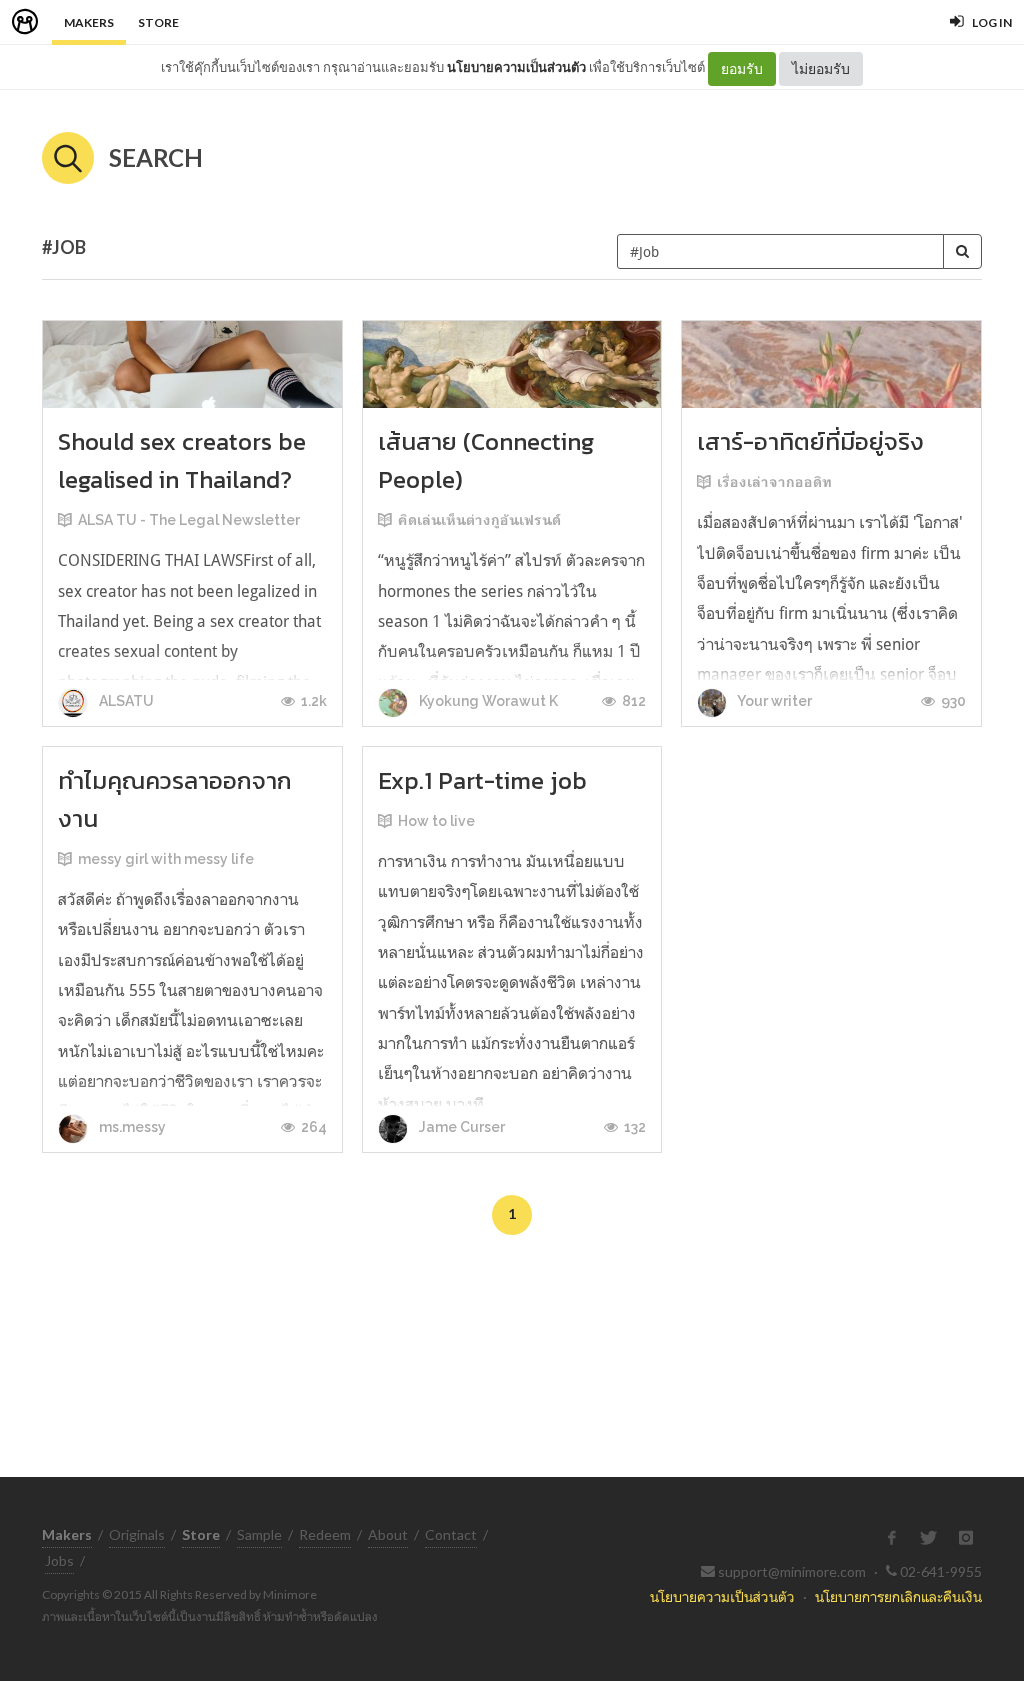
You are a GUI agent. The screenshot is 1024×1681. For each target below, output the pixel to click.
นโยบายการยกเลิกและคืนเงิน (898, 1596)
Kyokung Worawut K (487, 701)
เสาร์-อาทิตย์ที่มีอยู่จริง (810, 441)
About (388, 1534)
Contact (451, 1534)
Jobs (59, 1560)
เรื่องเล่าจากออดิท (774, 482)
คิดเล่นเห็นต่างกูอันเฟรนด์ (479, 520)
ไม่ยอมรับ (821, 68)
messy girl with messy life (166, 859)
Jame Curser (460, 1127)
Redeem (325, 1534)
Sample (259, 1534)
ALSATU (125, 701)
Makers (89, 22)
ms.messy (131, 1127)
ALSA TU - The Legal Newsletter (189, 520)
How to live (436, 821)
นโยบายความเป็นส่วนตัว (516, 67)
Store (158, 22)
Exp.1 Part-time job (482, 780)
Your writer (773, 701)
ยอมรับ (742, 68)
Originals (137, 1534)
